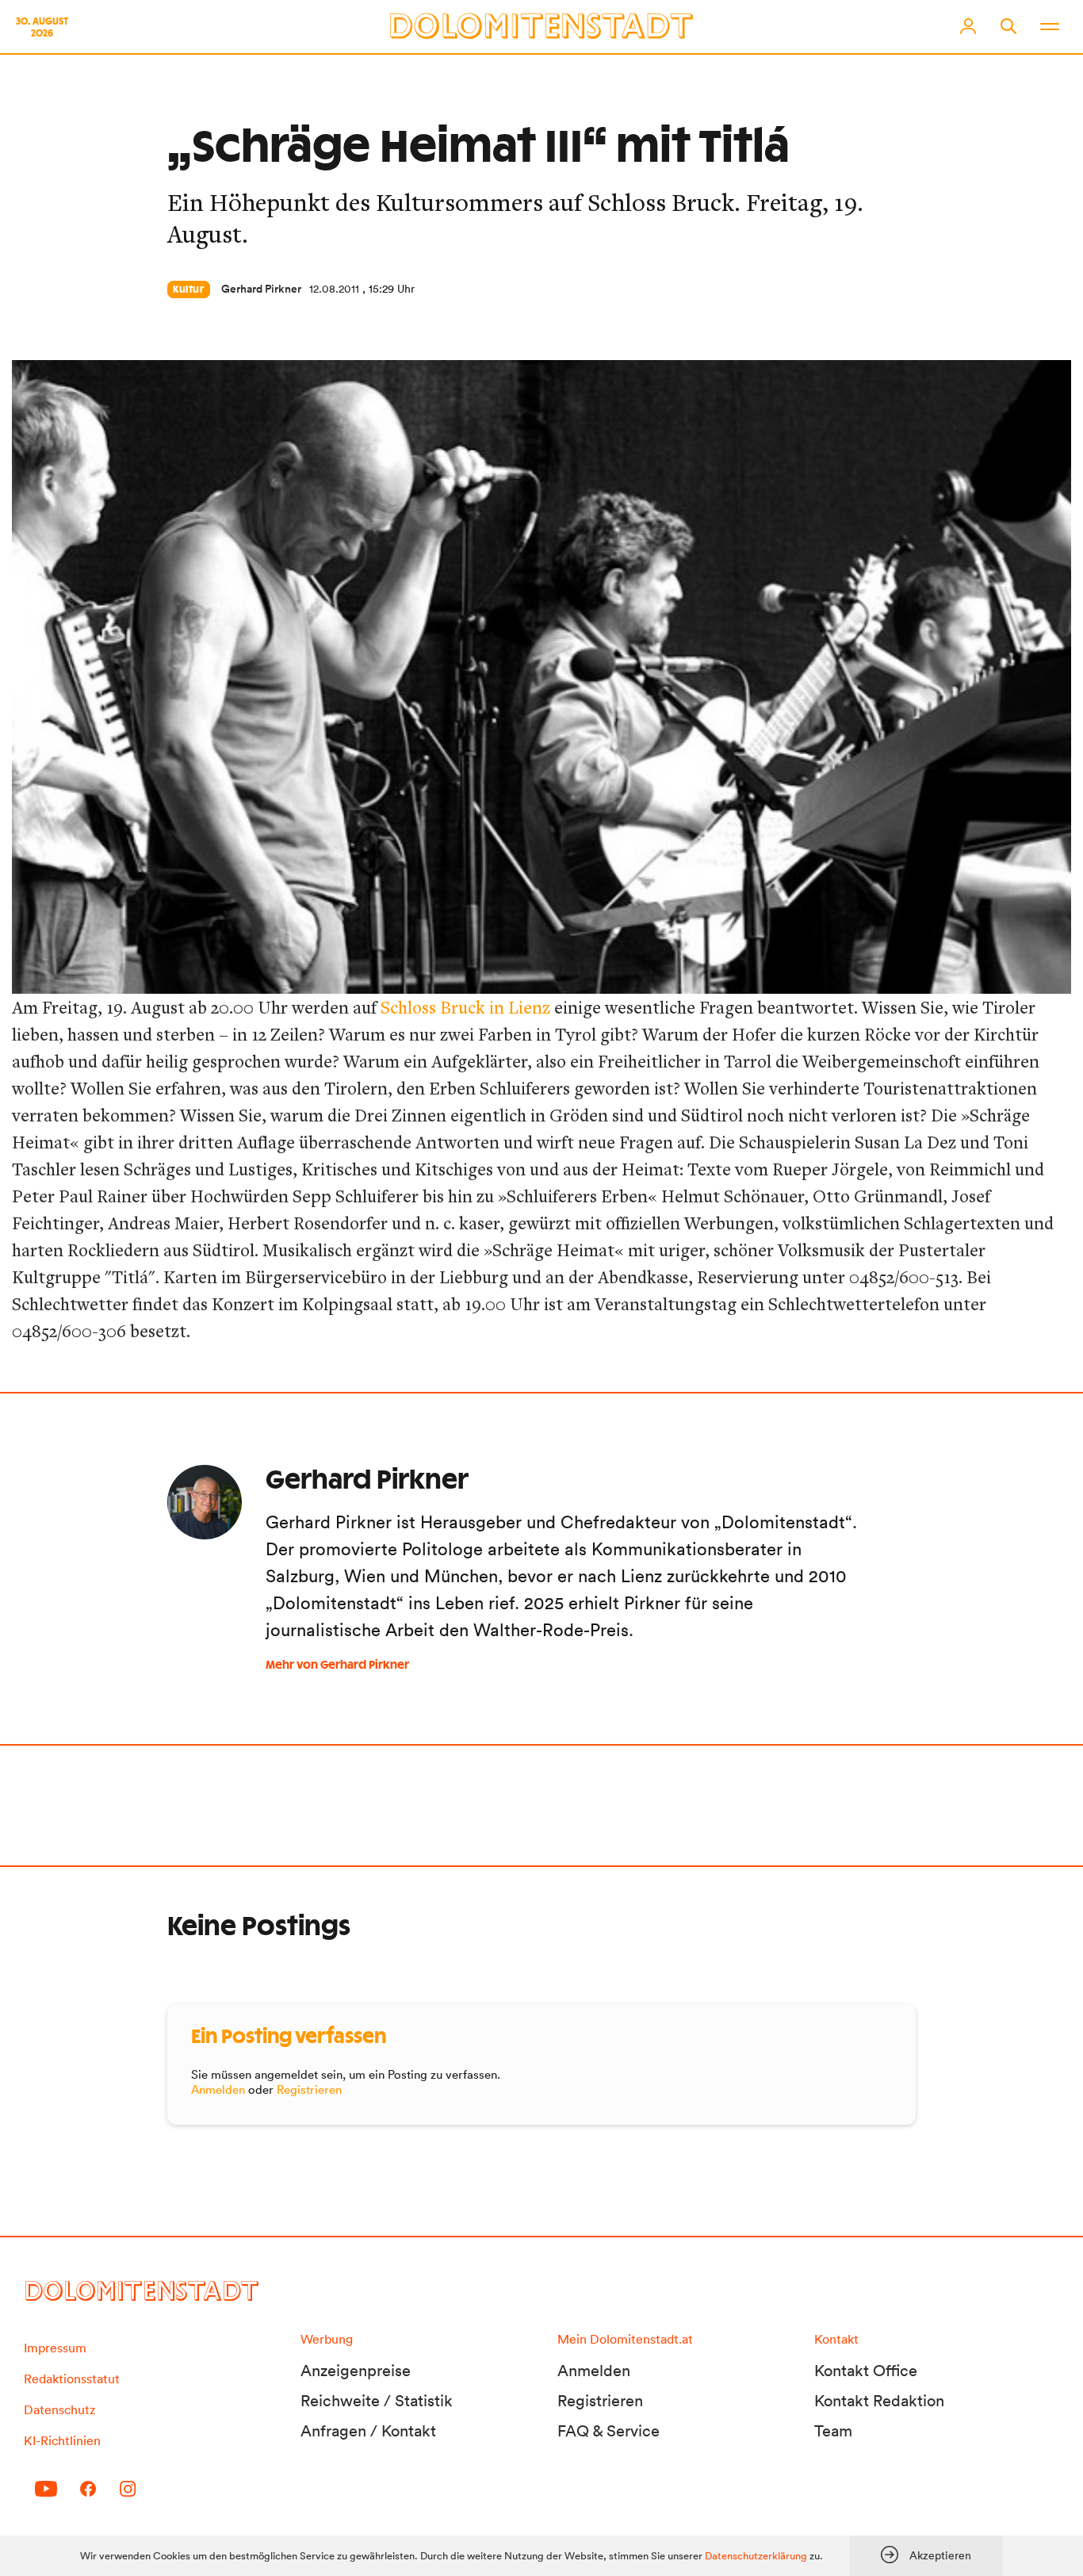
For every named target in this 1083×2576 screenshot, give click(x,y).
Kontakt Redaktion (879, 2401)
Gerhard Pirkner (261, 289)
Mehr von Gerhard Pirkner (337, 1666)
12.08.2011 (334, 289)
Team (833, 2431)
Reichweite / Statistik (377, 2401)
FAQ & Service (608, 2431)
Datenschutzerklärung (756, 2556)
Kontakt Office (866, 2371)
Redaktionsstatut (72, 2379)
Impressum (55, 2348)
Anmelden (218, 2089)
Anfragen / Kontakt (368, 2431)
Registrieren (309, 2089)
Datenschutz (59, 2409)
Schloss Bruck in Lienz (465, 1007)
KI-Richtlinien (62, 2440)
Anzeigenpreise (356, 2371)
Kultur (189, 289)
